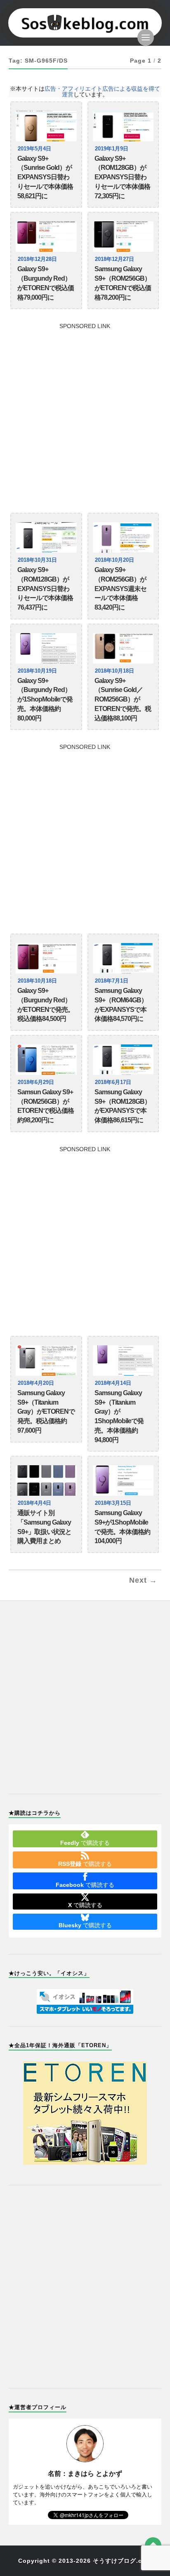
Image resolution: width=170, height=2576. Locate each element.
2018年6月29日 (36, 1082)
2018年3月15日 (113, 1503)
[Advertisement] (85, 414)
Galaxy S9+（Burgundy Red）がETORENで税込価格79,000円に (46, 283)
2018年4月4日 (34, 1503)
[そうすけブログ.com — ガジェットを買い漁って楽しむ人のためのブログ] (85, 23)
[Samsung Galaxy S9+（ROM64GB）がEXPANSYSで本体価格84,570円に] (123, 958)
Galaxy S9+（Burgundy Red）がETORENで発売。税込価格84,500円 (46, 1005)
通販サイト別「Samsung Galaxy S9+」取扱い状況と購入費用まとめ (44, 1527)
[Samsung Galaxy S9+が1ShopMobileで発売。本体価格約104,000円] (123, 1480)
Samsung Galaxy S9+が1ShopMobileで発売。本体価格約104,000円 (122, 1527)
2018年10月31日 (37, 560)
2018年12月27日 (115, 259)
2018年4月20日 (36, 1383)
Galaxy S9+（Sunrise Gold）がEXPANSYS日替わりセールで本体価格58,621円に (45, 177)
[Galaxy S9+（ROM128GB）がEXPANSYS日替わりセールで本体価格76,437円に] (46, 537)
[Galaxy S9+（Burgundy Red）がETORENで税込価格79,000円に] (46, 237)
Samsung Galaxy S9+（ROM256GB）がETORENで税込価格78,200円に (123, 283)
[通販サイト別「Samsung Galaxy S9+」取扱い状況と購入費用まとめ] (46, 1480)
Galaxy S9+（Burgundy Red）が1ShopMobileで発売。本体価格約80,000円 (45, 699)
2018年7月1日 (112, 981)
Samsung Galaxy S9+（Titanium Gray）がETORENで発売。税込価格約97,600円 (46, 1412)
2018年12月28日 (37, 259)
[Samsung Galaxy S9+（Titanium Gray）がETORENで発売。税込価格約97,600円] (46, 1361)
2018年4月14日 (113, 1383)
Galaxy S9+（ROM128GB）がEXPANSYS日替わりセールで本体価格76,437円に (45, 589)
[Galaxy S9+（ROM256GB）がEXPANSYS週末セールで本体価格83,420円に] (123, 537)
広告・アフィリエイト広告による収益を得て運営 (102, 91)
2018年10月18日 (115, 671)
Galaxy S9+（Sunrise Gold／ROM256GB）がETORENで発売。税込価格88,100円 (123, 699)
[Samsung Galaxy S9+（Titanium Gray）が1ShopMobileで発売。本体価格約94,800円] (123, 1361)
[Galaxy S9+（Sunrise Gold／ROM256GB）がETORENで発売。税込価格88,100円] (123, 648)
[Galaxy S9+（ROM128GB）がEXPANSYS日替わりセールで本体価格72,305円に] (123, 126)
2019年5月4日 (34, 149)
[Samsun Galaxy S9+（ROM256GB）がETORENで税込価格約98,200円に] (46, 1060)
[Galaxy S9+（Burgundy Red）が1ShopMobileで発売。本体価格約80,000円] (46, 648)
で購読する (85, 1843)
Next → (143, 1580)
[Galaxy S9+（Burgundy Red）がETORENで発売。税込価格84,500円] (46, 958)
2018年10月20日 (115, 560)
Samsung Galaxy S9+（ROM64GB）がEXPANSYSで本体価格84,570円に (121, 1005)
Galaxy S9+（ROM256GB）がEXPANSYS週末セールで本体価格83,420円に (120, 589)
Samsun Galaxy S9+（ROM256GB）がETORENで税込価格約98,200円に (46, 1106)
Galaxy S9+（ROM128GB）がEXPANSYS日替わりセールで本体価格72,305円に (122, 177)
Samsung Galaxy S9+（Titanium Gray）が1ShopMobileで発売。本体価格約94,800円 (119, 1416)
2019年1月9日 (112, 149)
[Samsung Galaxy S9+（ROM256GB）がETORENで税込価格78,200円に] (123, 237)
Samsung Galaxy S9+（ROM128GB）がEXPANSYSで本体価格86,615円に (123, 1106)
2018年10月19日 (37, 671)
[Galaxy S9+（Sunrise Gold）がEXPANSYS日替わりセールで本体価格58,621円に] (46, 126)
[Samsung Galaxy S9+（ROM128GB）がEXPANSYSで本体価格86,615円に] (123, 1060)
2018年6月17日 (113, 1082)
